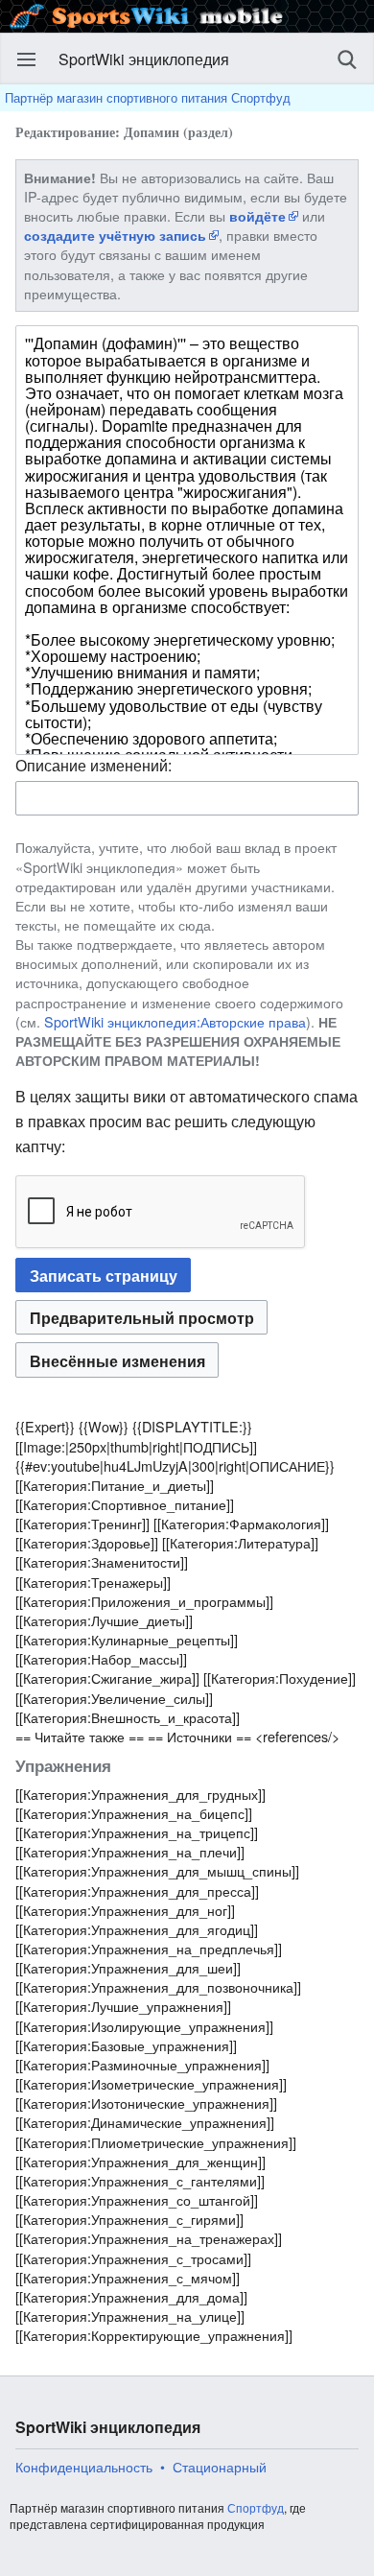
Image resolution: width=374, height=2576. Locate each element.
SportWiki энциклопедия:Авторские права (175, 1021)
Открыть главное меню (27, 59)
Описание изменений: (93, 765)
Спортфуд (256, 2507)
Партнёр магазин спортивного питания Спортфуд (148, 97)
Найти (347, 59)
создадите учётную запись (115, 235)
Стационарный (220, 2467)
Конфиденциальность (84, 2467)
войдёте (257, 216)
